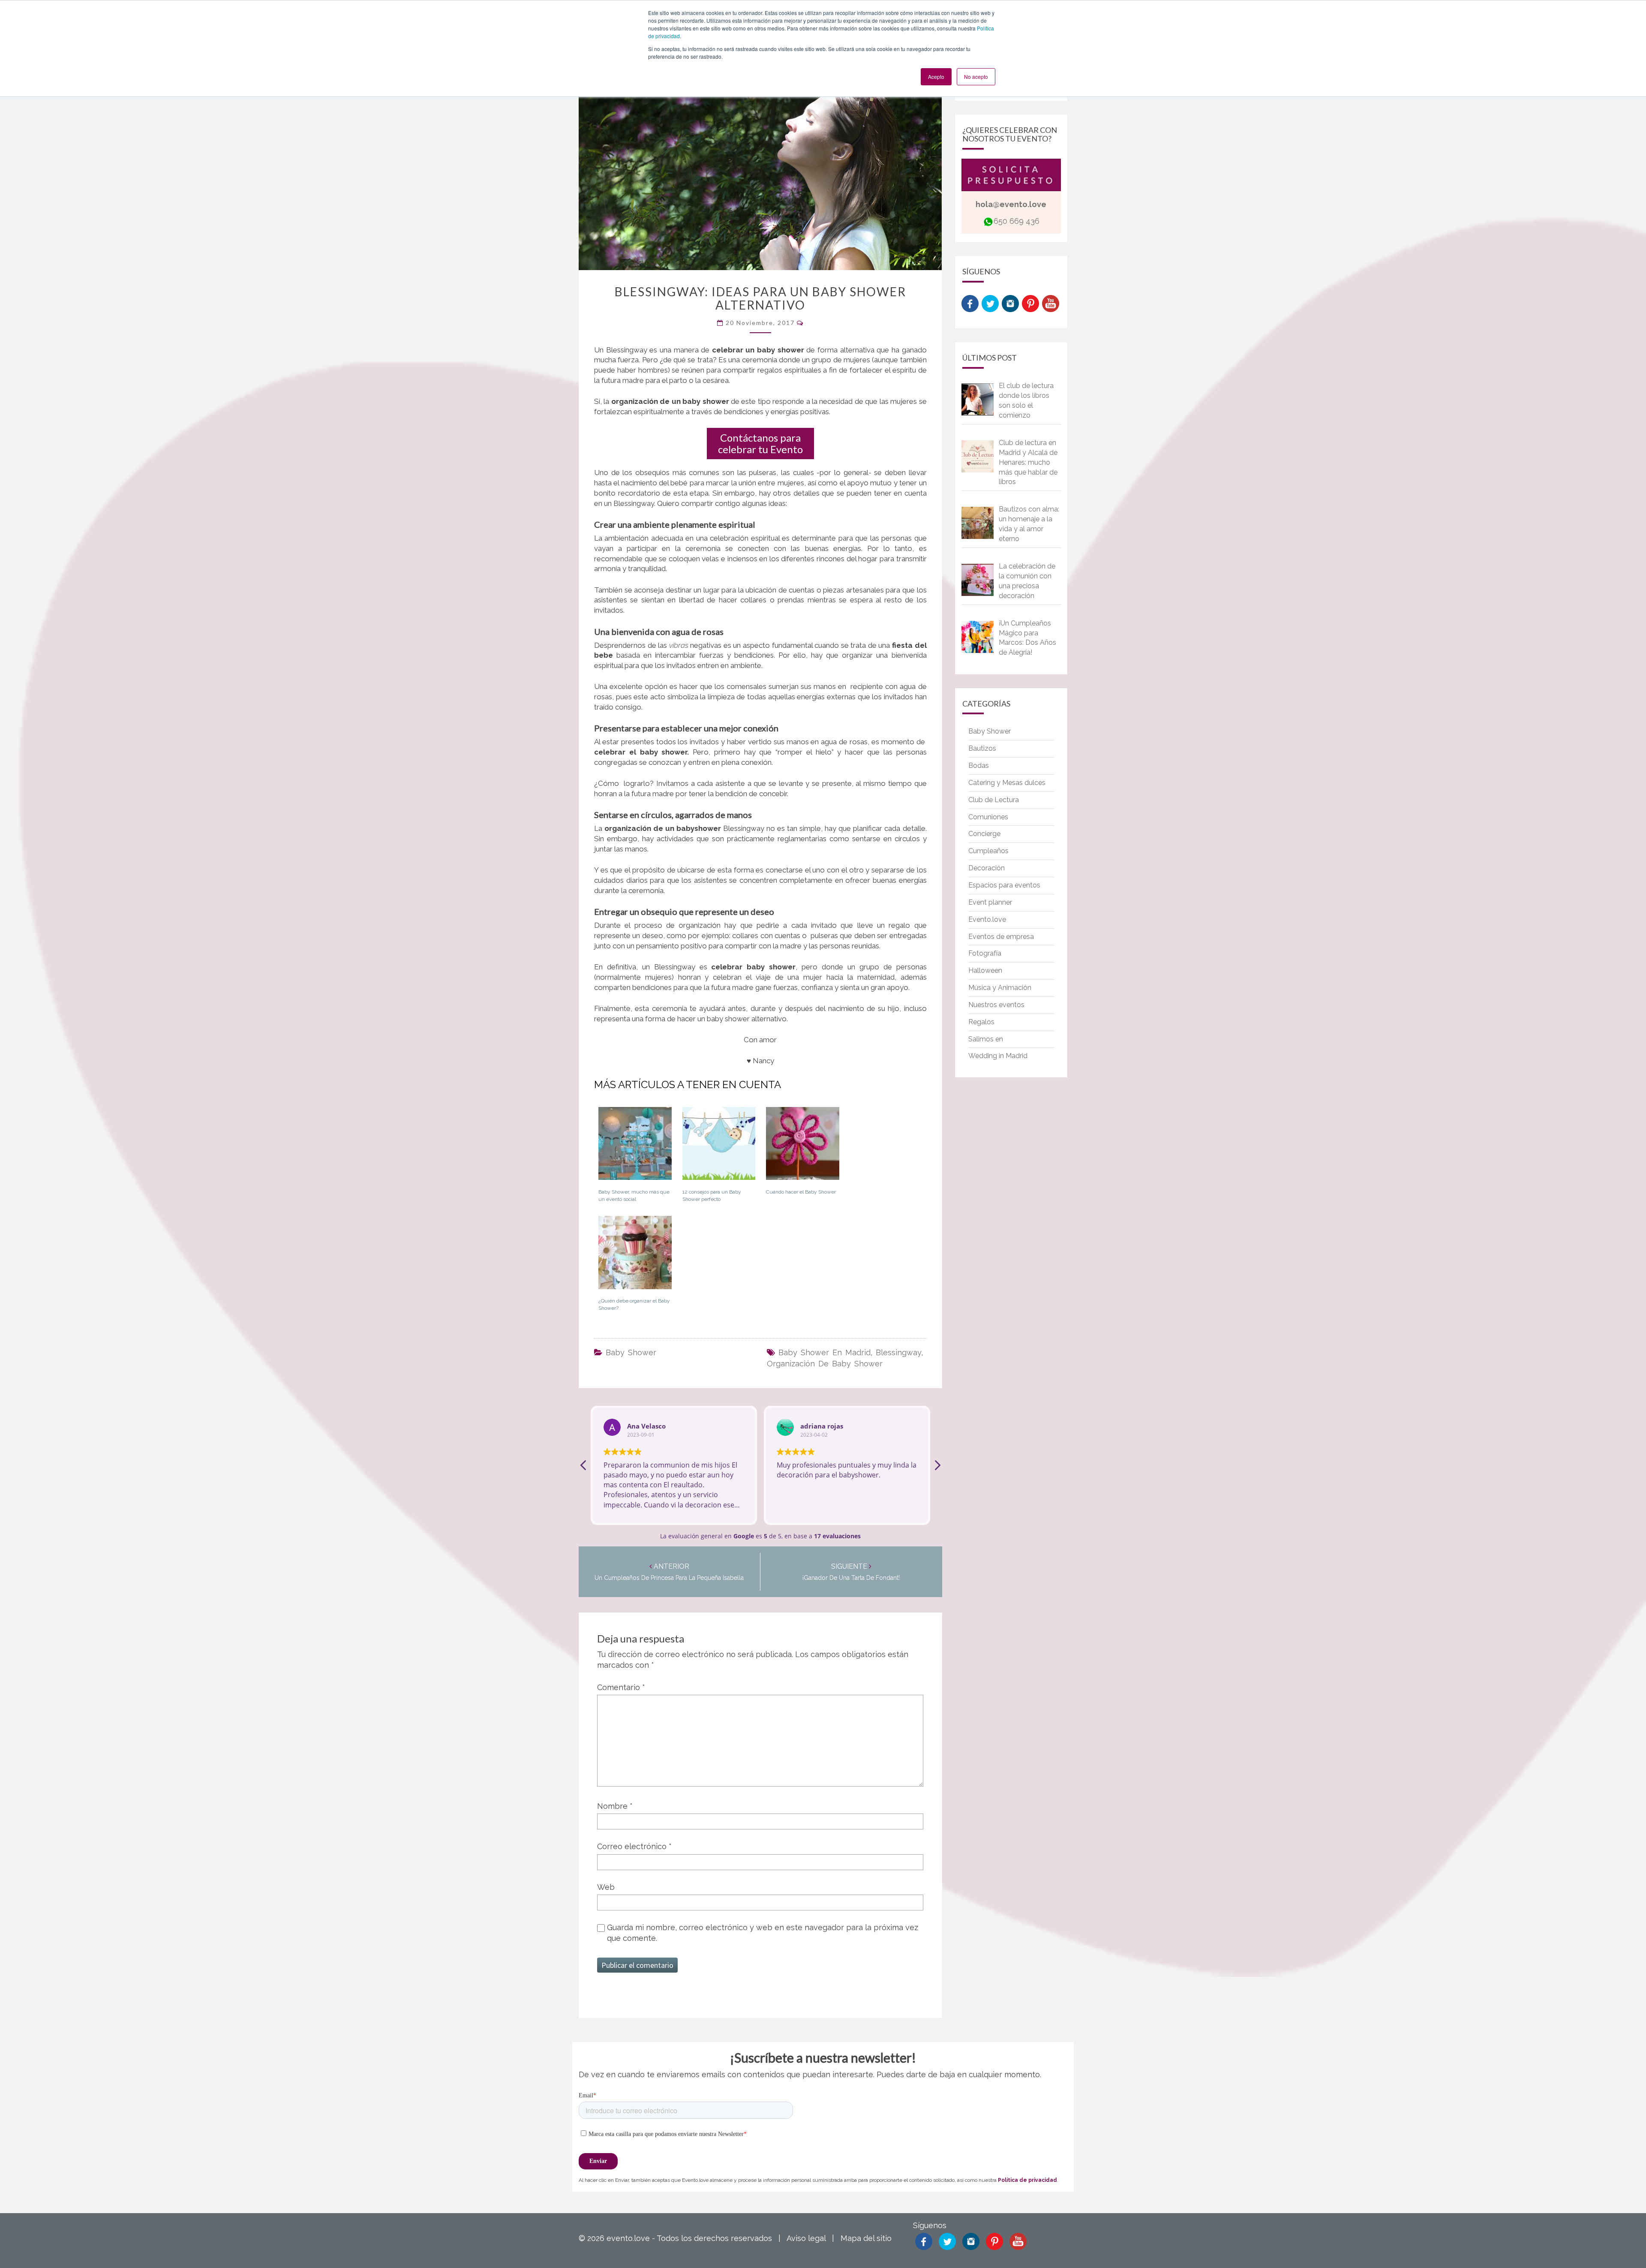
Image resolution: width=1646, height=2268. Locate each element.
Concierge (984, 834)
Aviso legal (806, 2238)
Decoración (987, 868)
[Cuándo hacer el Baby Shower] (803, 1147)
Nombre (615, 1806)
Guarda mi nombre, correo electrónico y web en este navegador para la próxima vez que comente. (763, 1933)
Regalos (981, 1022)
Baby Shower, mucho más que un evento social (634, 1196)
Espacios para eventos (1004, 885)
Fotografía (985, 953)
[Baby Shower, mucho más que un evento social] (635, 1147)
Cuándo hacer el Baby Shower (801, 1192)
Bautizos (982, 748)
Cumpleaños (988, 851)
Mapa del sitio (866, 2238)
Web (606, 1887)
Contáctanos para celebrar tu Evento (760, 443)
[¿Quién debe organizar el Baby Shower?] (635, 1256)
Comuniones (988, 817)
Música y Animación (1000, 988)
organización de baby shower (825, 1364)
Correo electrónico (634, 1846)
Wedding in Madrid (998, 1056)
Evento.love (987, 919)
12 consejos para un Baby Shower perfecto (712, 1196)
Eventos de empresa (1001, 937)
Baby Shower (631, 1352)
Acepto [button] (936, 77)
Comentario (621, 1687)
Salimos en (986, 1039)
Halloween (985, 970)
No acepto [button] (976, 77)
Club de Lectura (994, 800)
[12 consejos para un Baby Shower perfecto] (719, 1147)
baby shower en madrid (825, 1352)
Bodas (979, 766)
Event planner (990, 902)
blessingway (898, 1352)
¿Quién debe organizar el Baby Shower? (634, 1304)
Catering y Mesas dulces (1007, 783)
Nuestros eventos (996, 1005)
